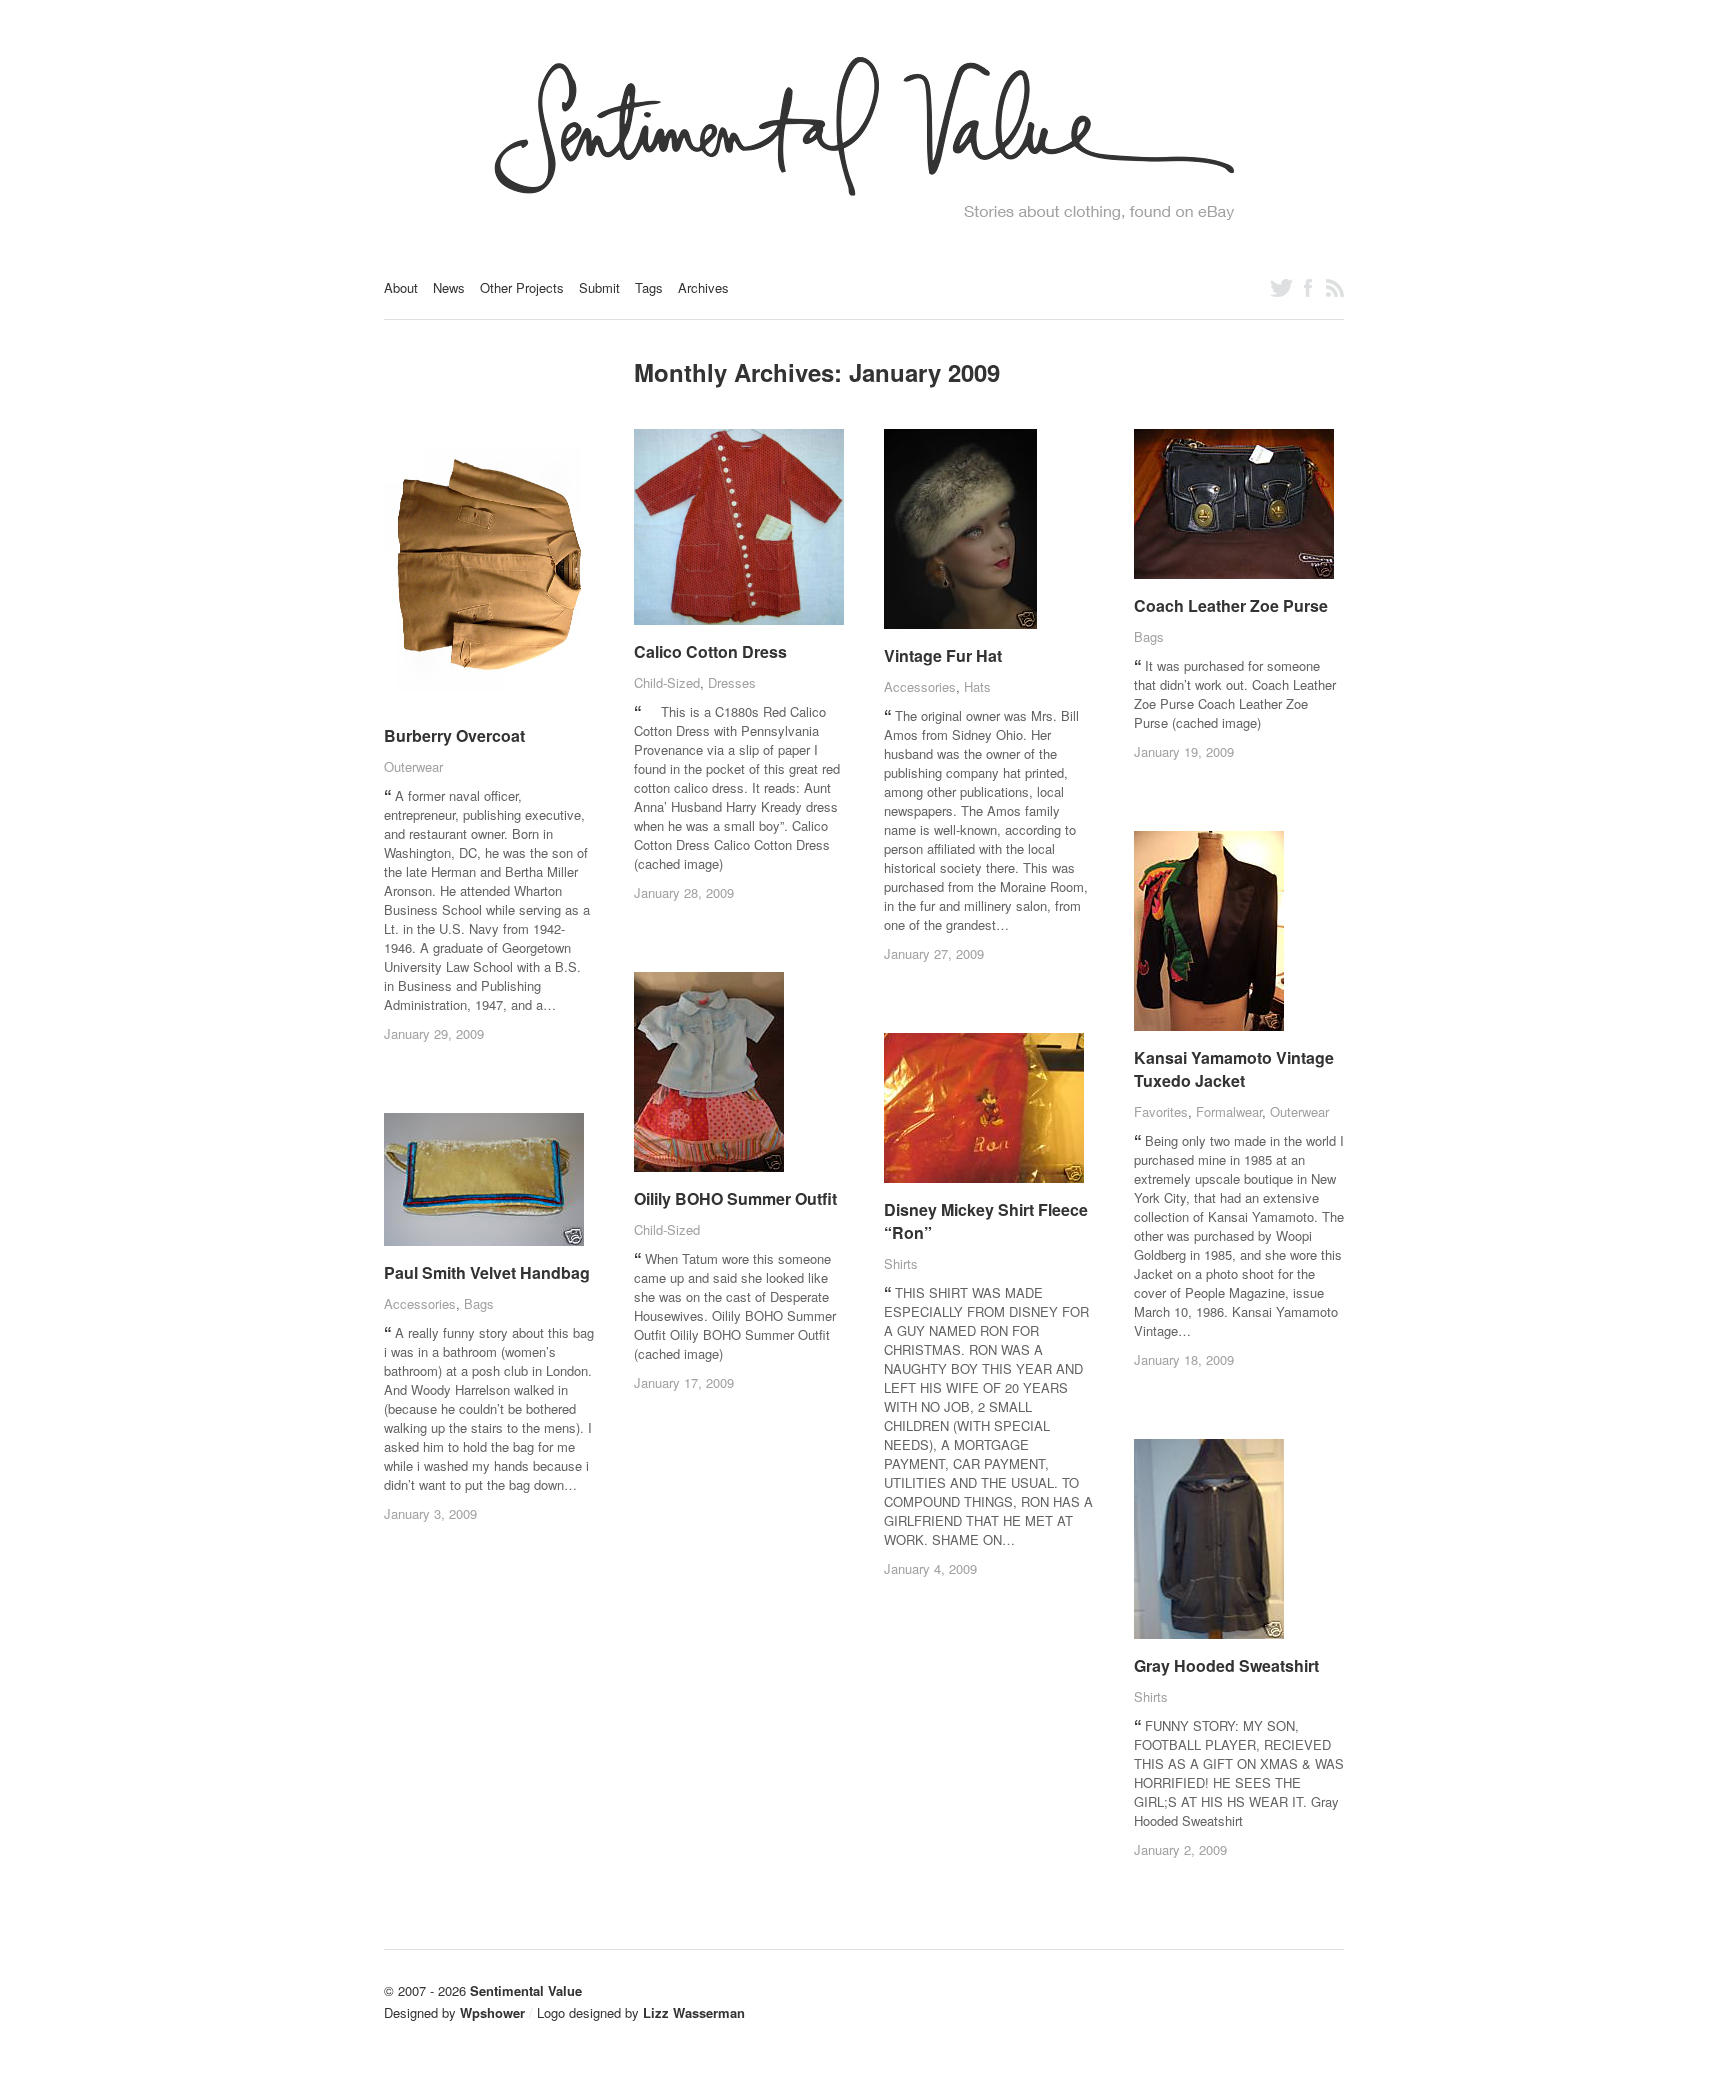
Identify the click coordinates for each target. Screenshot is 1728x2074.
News (449, 287)
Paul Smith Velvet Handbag (487, 1272)
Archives (703, 287)
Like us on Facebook (1308, 288)
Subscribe (1335, 288)
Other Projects (522, 287)
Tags (649, 287)
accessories (920, 686)
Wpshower (492, 2012)
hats (977, 686)
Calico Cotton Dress (710, 651)
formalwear (1229, 1111)
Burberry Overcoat (454, 735)
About (401, 287)
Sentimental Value (526, 1990)
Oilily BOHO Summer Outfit (735, 1198)
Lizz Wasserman (694, 2012)
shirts (901, 1263)
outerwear (413, 766)
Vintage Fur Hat (943, 655)
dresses (732, 682)
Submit (599, 287)
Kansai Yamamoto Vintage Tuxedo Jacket (1234, 1069)
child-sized (667, 682)
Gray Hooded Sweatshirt (1226, 1665)
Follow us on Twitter (1281, 288)
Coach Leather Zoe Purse (1231, 605)
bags (1149, 636)
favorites (1161, 1111)
